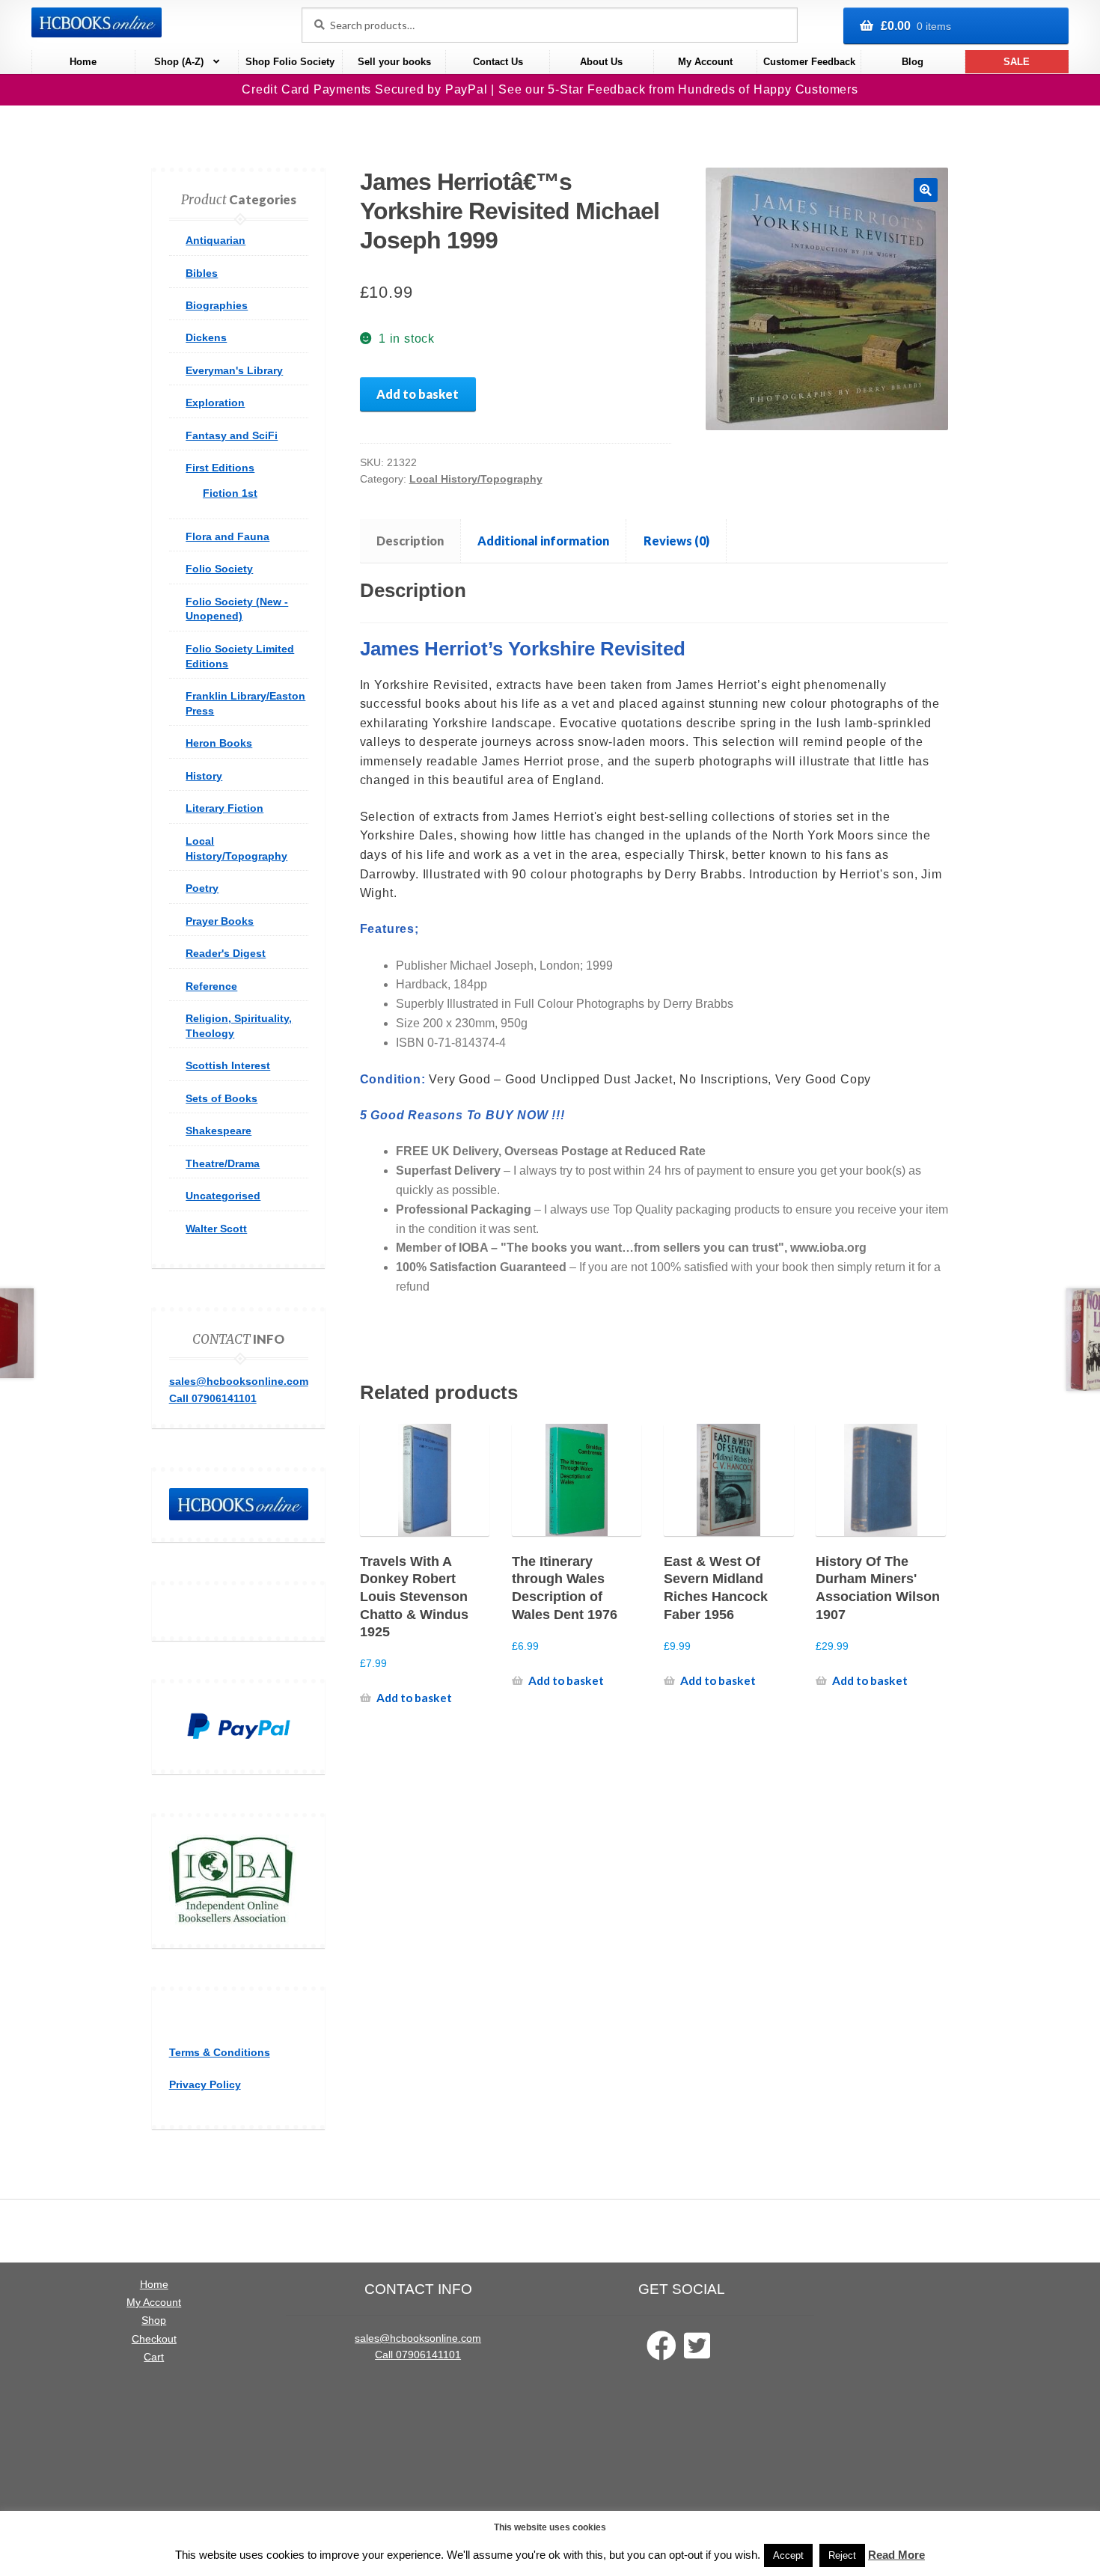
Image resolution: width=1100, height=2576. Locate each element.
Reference (211, 986)
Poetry (202, 888)
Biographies (217, 305)
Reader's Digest (226, 953)
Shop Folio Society (290, 62)
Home (83, 62)
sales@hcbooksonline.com (239, 1381)
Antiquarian (216, 240)
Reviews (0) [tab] (676, 541)
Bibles (202, 273)
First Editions (220, 468)
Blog (913, 62)
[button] (926, 190)
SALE (1017, 62)
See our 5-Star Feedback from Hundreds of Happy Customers (678, 89)
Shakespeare (219, 1131)
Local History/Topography (476, 479)
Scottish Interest (228, 1065)
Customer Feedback (809, 62)
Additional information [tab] (543, 541)
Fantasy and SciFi (232, 435)
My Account (705, 62)
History (204, 776)
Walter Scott (216, 1229)
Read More (896, 2555)
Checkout (154, 2339)
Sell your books (394, 62)
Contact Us (498, 62)
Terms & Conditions (220, 2052)
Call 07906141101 (213, 1398)
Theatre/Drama (223, 1163)
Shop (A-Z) (179, 62)
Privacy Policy (205, 2084)
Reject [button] (842, 2555)
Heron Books (219, 743)
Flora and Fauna (227, 536)
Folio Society (219, 569)
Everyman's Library (234, 370)
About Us (601, 62)
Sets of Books (221, 1098)
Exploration (215, 403)
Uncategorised (223, 1196)
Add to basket (418, 394)
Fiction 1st (230, 493)
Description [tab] (410, 541)
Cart (154, 2357)
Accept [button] (788, 2555)
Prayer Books (220, 921)
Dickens (206, 337)
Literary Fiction (224, 808)
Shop (154, 2320)
